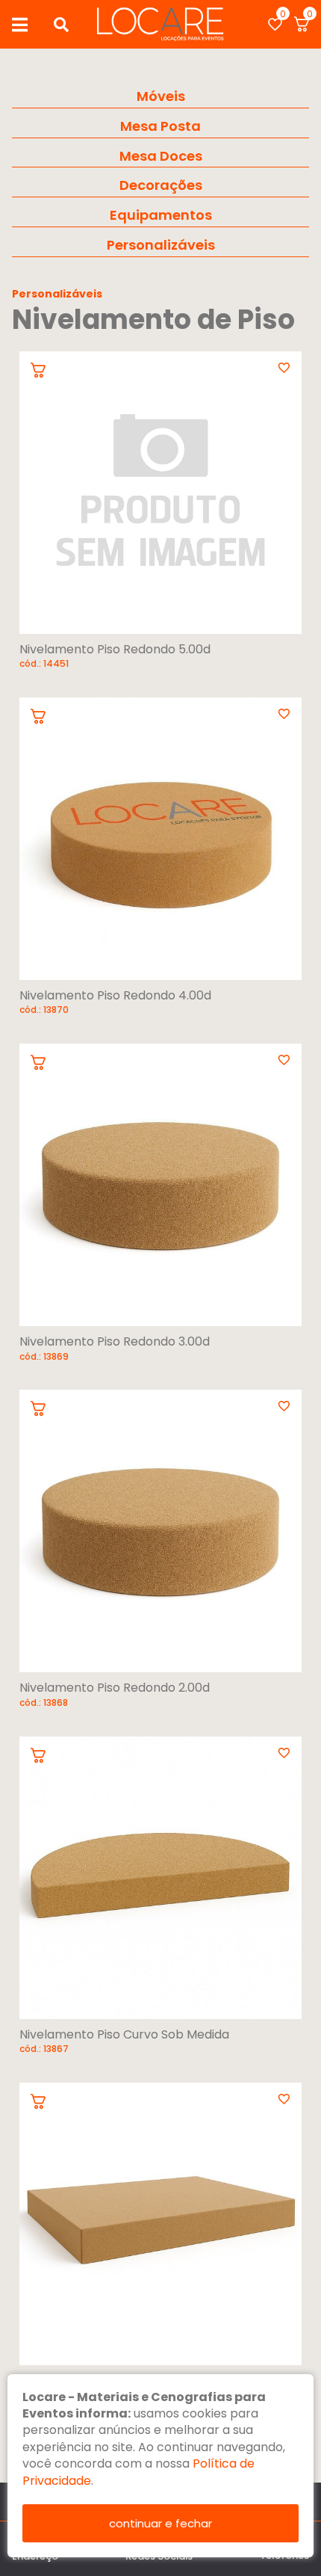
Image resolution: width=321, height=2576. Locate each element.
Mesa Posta (160, 126)
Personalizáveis (161, 245)
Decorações (161, 185)
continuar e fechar (160, 2523)
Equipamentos (161, 215)
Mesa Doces (161, 156)
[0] (275, 24)
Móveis (161, 96)
